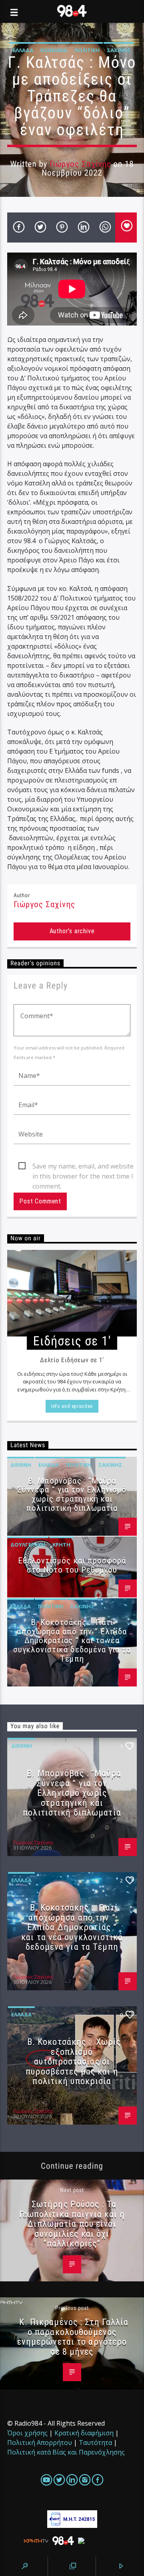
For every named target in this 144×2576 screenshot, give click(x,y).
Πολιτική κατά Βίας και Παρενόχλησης (66, 2452)
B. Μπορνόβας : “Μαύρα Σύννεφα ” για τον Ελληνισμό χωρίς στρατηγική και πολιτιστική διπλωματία (72, 1495)
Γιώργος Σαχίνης (80, 164)
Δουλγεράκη (28, 1545)
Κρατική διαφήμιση (84, 2433)
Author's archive (72, 931)
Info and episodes (72, 1406)
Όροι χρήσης (27, 2433)
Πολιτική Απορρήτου (40, 2443)
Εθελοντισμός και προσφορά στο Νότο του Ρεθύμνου (72, 1565)
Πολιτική (87, 50)
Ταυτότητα (95, 2443)
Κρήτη (61, 1545)
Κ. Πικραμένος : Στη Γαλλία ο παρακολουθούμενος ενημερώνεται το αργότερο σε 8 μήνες (73, 2337)
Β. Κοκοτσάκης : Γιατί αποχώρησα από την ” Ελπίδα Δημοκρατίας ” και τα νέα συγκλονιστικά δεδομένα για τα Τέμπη (72, 1641)
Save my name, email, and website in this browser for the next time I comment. (83, 1167)
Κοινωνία (54, 50)
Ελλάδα (23, 50)
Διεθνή (21, 1465)
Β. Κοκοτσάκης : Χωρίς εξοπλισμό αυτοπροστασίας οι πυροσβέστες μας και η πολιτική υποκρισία (73, 2061)
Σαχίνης (119, 50)
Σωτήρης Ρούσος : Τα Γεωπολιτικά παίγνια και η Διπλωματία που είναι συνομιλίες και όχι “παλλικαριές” (72, 2224)
